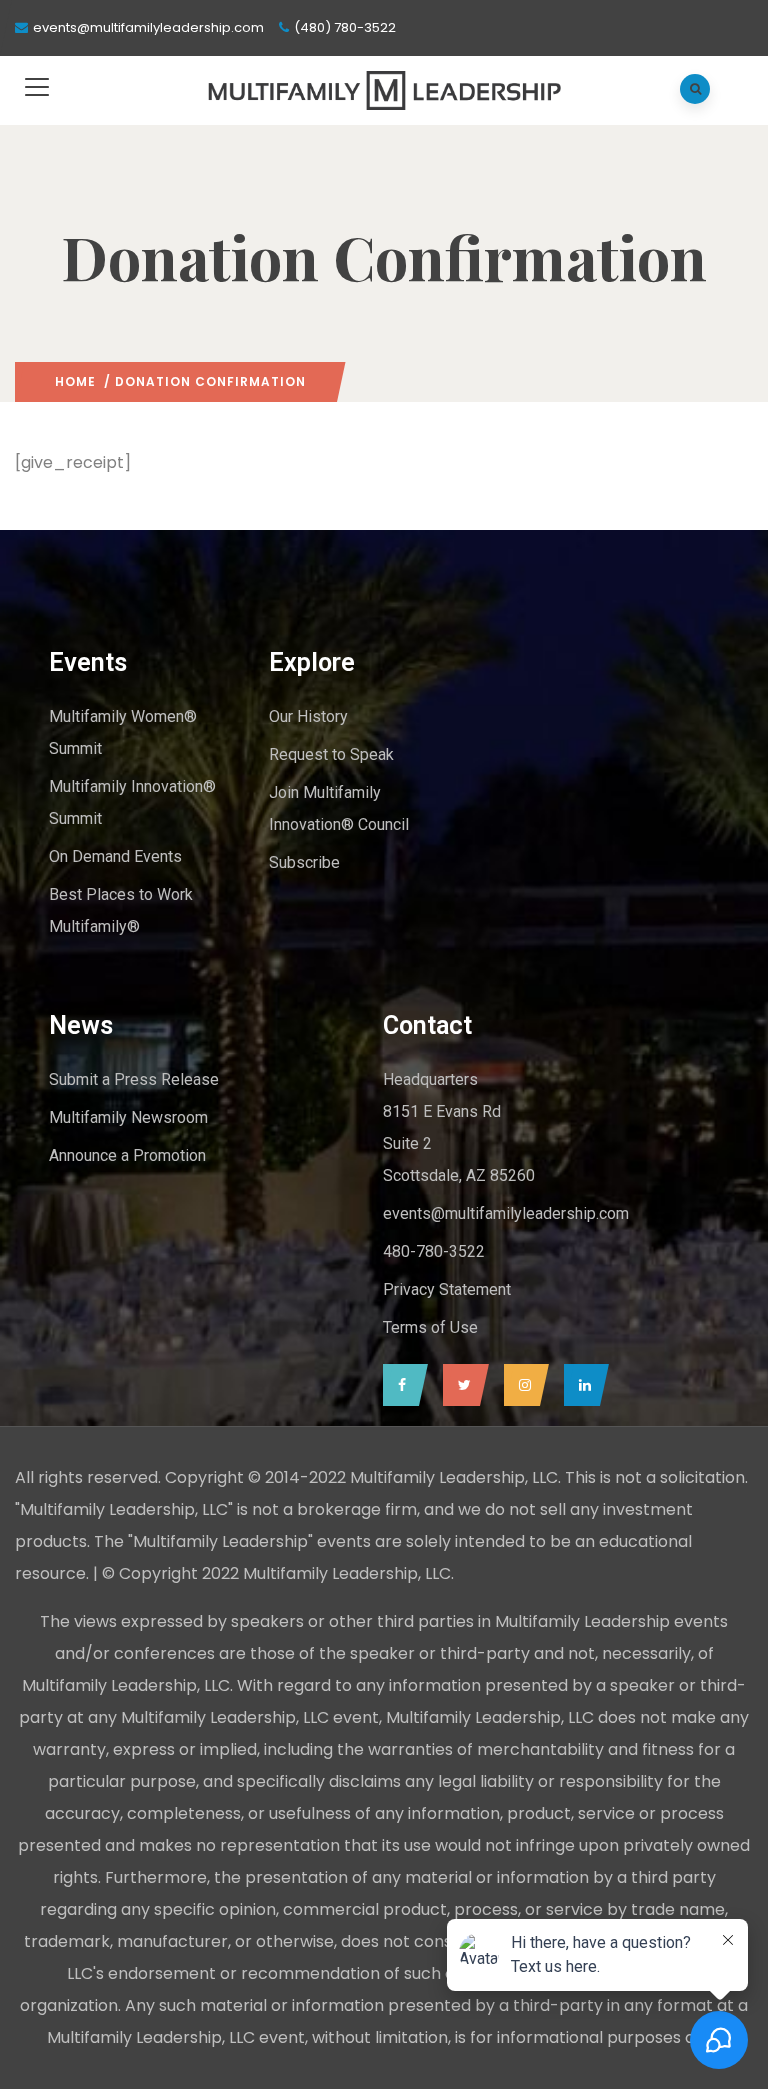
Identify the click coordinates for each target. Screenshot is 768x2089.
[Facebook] (400, 1385)
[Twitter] (461, 1385)
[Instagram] (521, 1385)
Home (75, 381)
